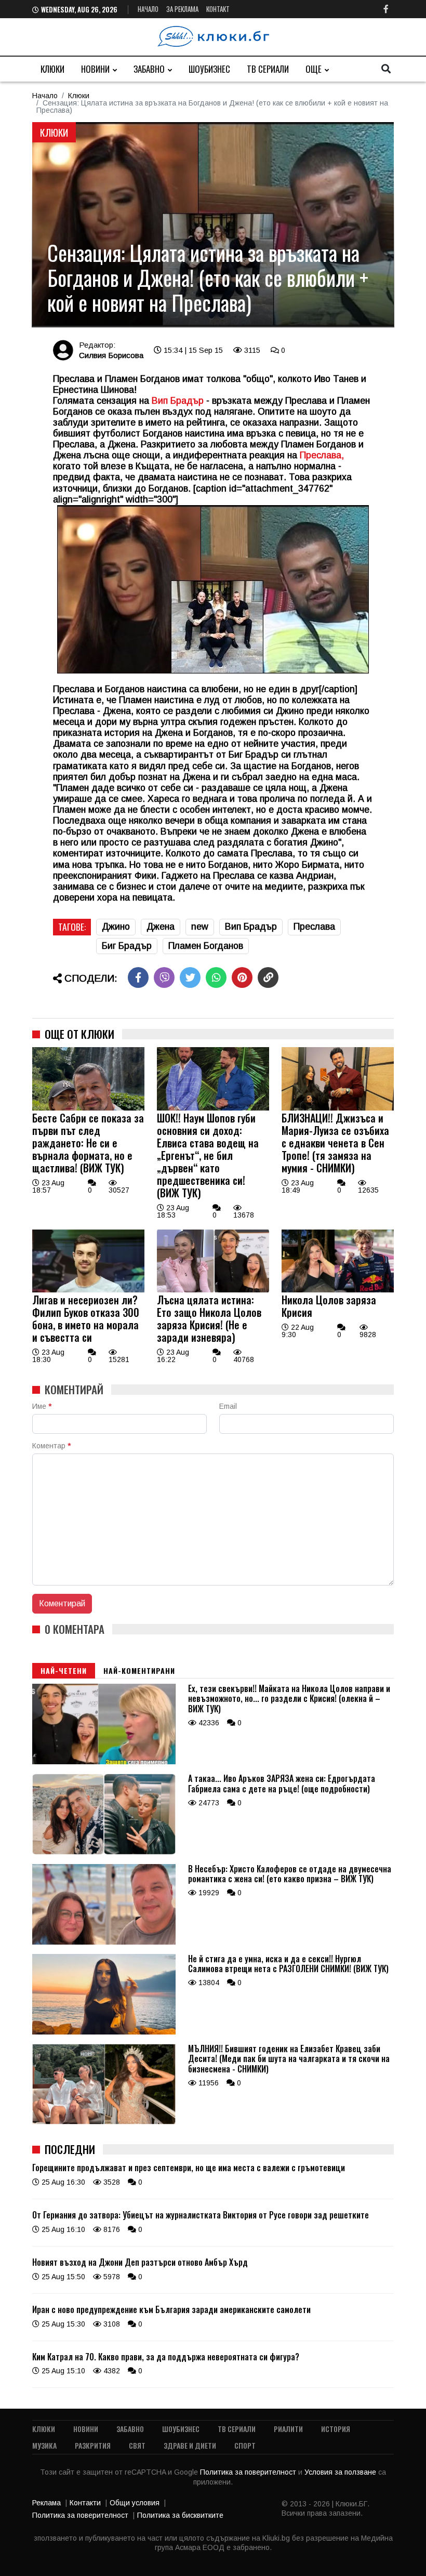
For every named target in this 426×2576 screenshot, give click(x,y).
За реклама (182, 9)
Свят (137, 2445)
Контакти (85, 2503)
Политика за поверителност (249, 2472)
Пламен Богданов (206, 946)
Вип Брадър (176, 401)
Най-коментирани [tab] (139, 1670)
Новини (95, 69)
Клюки (52, 69)
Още (314, 69)
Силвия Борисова (111, 355)
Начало (148, 9)
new (200, 927)
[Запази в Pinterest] (242, 977)
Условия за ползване (341, 2472)
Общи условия (135, 2503)
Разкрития (93, 2445)
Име (42, 1406)
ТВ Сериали (268, 69)
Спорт (245, 2445)
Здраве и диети (190, 2445)
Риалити (288, 2429)
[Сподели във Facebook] (138, 977)
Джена (161, 927)
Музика (44, 2445)
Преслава (314, 927)
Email (228, 1406)
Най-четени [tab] (64, 1670)
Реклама (46, 2503)
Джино (116, 927)
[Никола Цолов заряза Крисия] (338, 1290)
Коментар (51, 1446)
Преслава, (322, 455)
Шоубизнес (209, 69)
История (336, 2429)
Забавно (149, 69)
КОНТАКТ (218, 9)
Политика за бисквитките (180, 2515)
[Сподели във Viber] (164, 977)
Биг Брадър (127, 946)
